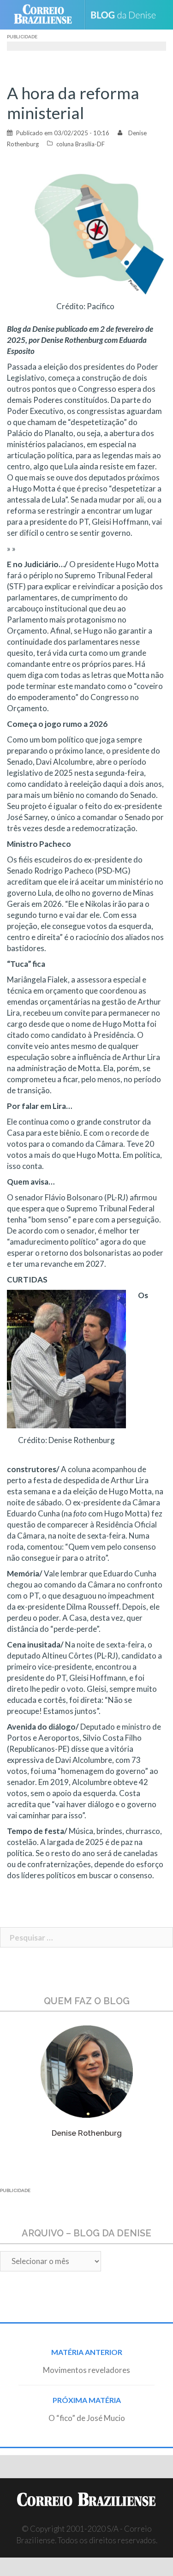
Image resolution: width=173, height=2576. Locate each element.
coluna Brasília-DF (81, 144)
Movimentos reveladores (86, 2370)
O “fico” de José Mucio (87, 2418)
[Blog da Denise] (127, 15)
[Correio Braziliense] (47, 15)
